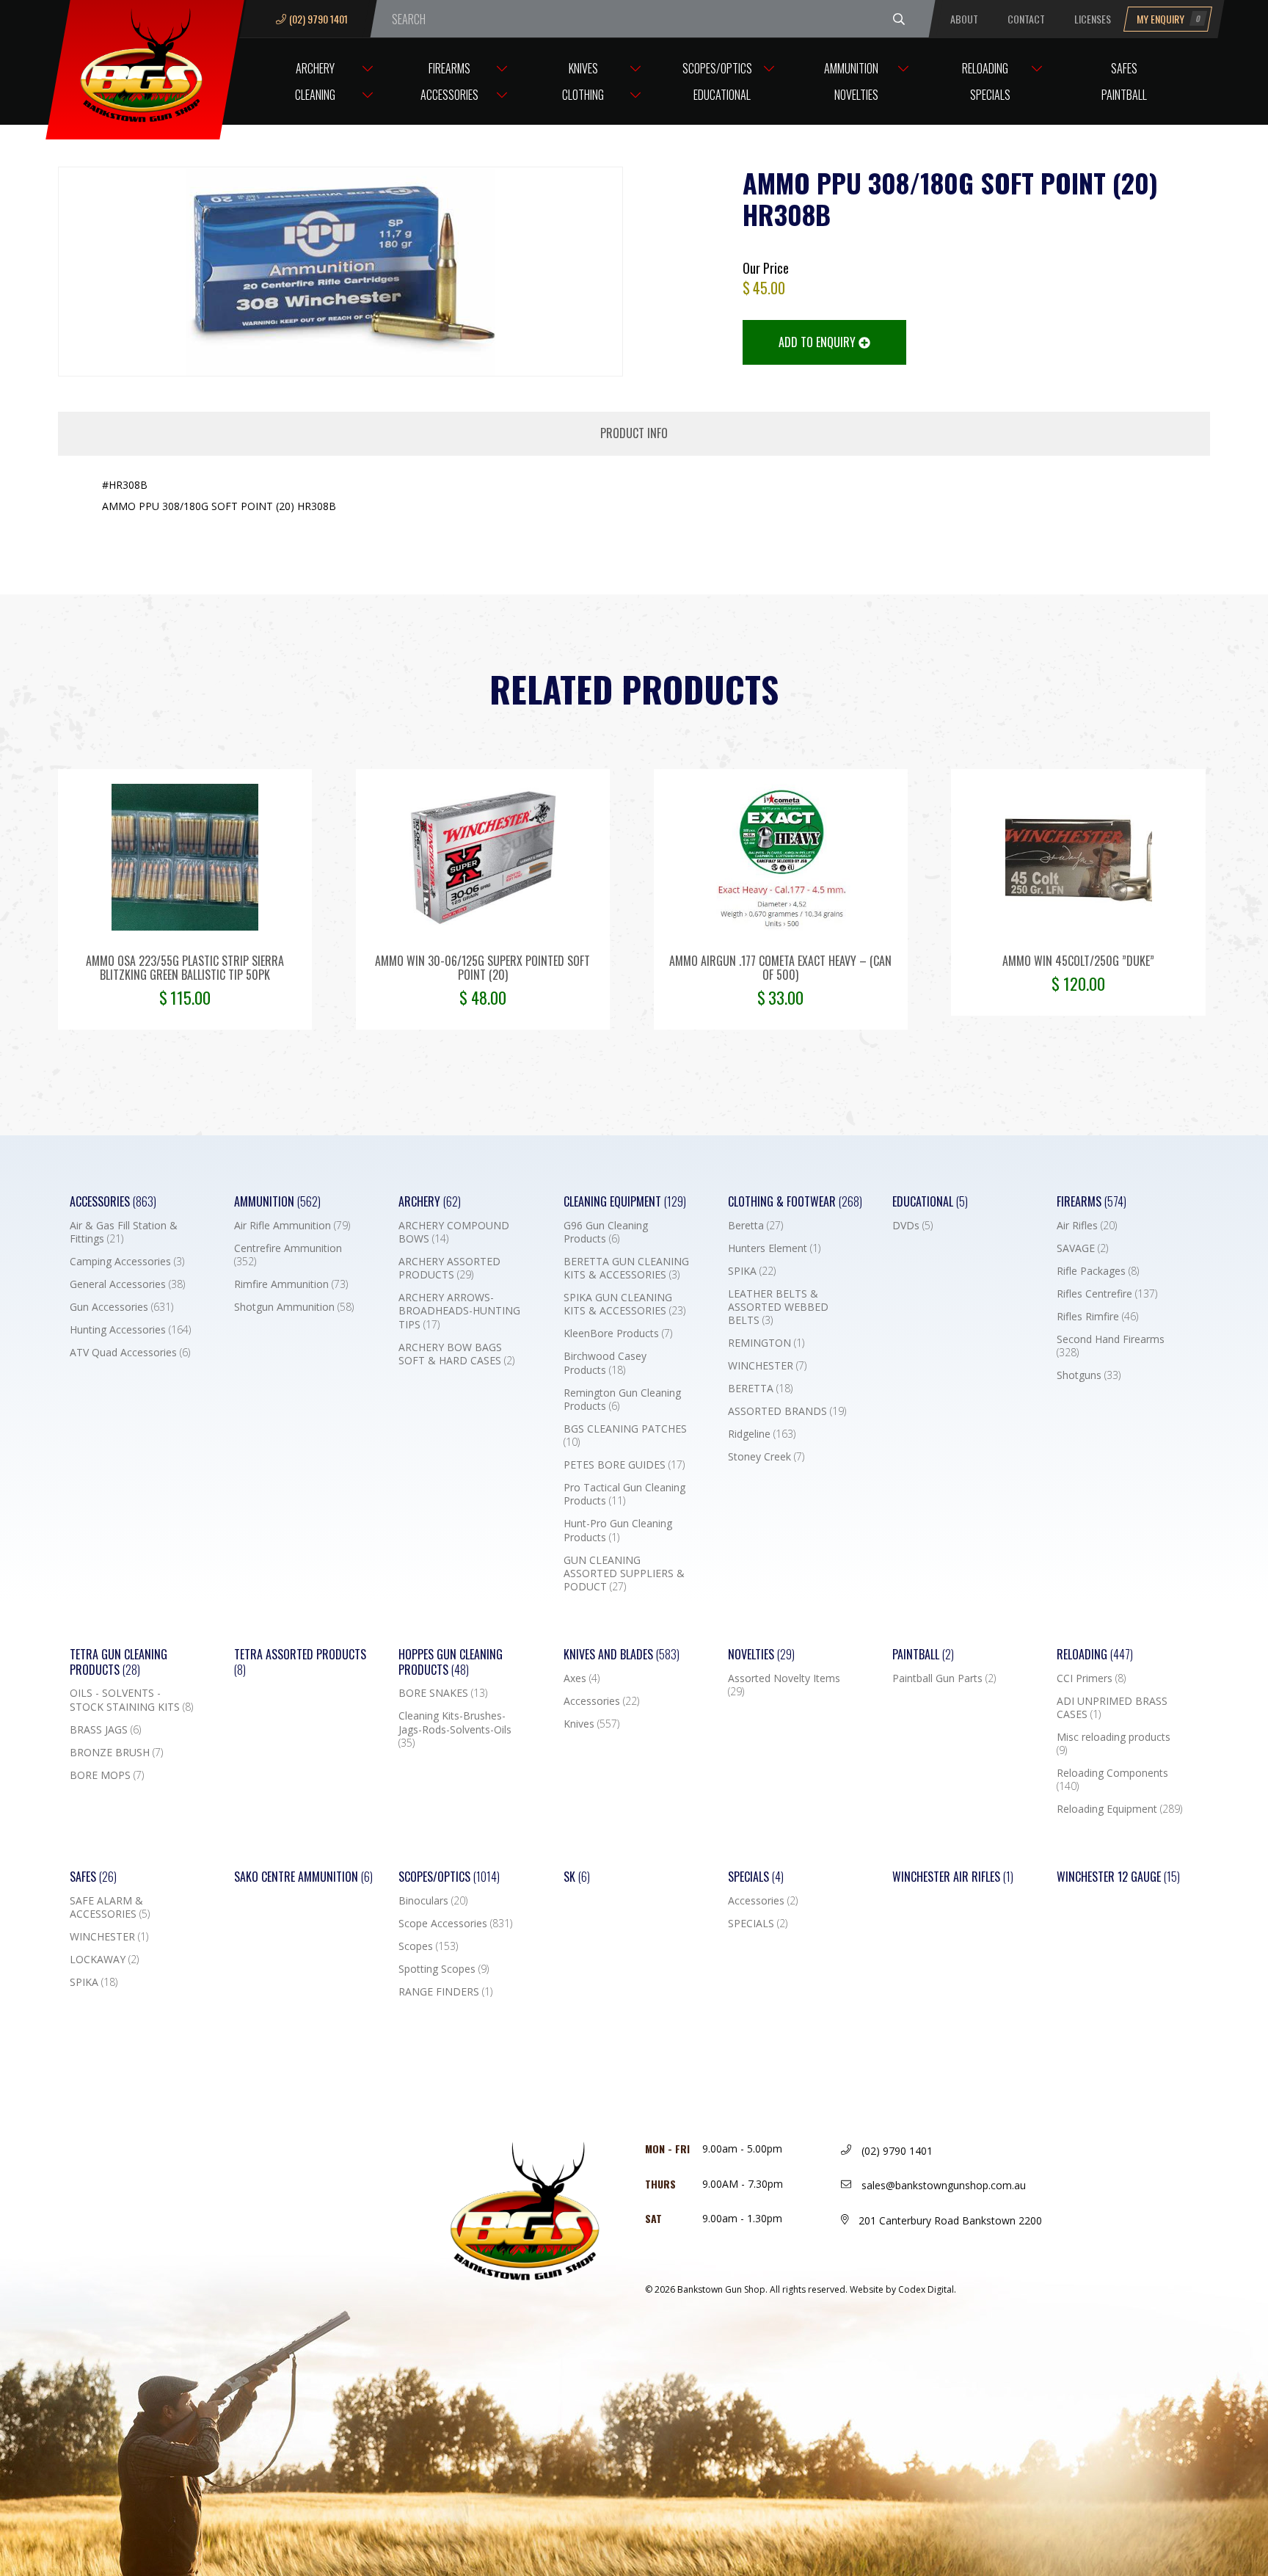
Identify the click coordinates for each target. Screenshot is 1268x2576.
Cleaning (315, 95)
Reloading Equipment (1119, 1809)
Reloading (985, 68)
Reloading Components (1112, 1780)
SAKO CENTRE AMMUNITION (303, 1877)
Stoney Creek (766, 1457)
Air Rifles (1087, 1226)
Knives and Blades (622, 1655)
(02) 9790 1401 (318, 19)
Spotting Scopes (444, 1969)
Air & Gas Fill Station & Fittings (124, 1232)
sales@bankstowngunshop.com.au (942, 2185)
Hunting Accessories (130, 1330)
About (964, 19)
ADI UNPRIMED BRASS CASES (1112, 1708)
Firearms (449, 68)
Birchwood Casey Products (605, 1363)
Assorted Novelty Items (784, 1685)
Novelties (856, 95)
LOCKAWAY (104, 1960)
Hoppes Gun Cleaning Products (451, 1662)
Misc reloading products (1114, 1744)
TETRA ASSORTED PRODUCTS (300, 1662)
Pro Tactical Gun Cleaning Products (624, 1494)
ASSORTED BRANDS (787, 1411)
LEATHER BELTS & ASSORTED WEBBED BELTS (778, 1307)
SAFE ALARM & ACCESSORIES (110, 1907)
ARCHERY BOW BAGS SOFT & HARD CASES (456, 1354)
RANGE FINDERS (445, 1992)
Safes (1124, 68)
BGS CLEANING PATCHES (625, 1436)
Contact (1026, 19)
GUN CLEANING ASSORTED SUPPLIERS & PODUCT (624, 1573)
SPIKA (752, 1271)
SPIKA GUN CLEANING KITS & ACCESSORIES (624, 1304)
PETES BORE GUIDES (624, 1465)
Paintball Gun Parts (944, 1678)
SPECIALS (758, 1924)
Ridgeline (762, 1434)
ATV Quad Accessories (130, 1353)
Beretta (755, 1226)
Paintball (1124, 95)
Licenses (1093, 19)
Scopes (428, 1946)
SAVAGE (1082, 1248)
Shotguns (1089, 1375)
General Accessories (127, 1284)
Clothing (583, 95)
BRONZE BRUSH (116, 1753)
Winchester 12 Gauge (1118, 1877)
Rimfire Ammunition (291, 1284)
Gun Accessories (121, 1307)
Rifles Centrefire (1107, 1294)
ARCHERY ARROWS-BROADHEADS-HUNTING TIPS (459, 1311)
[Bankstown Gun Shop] (145, 62)
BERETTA (760, 1389)
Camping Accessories (127, 1262)
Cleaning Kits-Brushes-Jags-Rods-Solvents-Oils (455, 1729)
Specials (990, 95)
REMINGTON (766, 1343)
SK (577, 1877)
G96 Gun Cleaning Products (606, 1232)
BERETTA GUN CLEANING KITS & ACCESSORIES (626, 1268)
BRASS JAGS (105, 1730)
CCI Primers (1091, 1678)
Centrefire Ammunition (288, 1255)
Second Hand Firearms (1111, 1346)
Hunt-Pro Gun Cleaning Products (618, 1530)
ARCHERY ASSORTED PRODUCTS (449, 1268)
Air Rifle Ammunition (292, 1226)
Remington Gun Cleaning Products (622, 1400)
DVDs (912, 1226)
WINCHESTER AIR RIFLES (953, 1877)
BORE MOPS (107, 1775)
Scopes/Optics (717, 68)
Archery (315, 68)
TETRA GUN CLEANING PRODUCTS (119, 1662)
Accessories (449, 95)
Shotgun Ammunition (294, 1307)
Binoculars (433, 1901)
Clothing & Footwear (795, 1202)
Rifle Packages (1098, 1271)
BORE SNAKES (443, 1693)
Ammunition (851, 68)
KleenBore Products (618, 1334)
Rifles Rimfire (1097, 1317)
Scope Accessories (455, 1924)
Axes (582, 1678)
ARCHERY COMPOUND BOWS (454, 1232)
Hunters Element (774, 1248)
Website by (903, 2289)
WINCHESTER (767, 1366)
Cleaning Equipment (625, 1202)
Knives (583, 68)
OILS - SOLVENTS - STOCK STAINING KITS (131, 1700)
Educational (722, 95)
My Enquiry (1169, 19)
